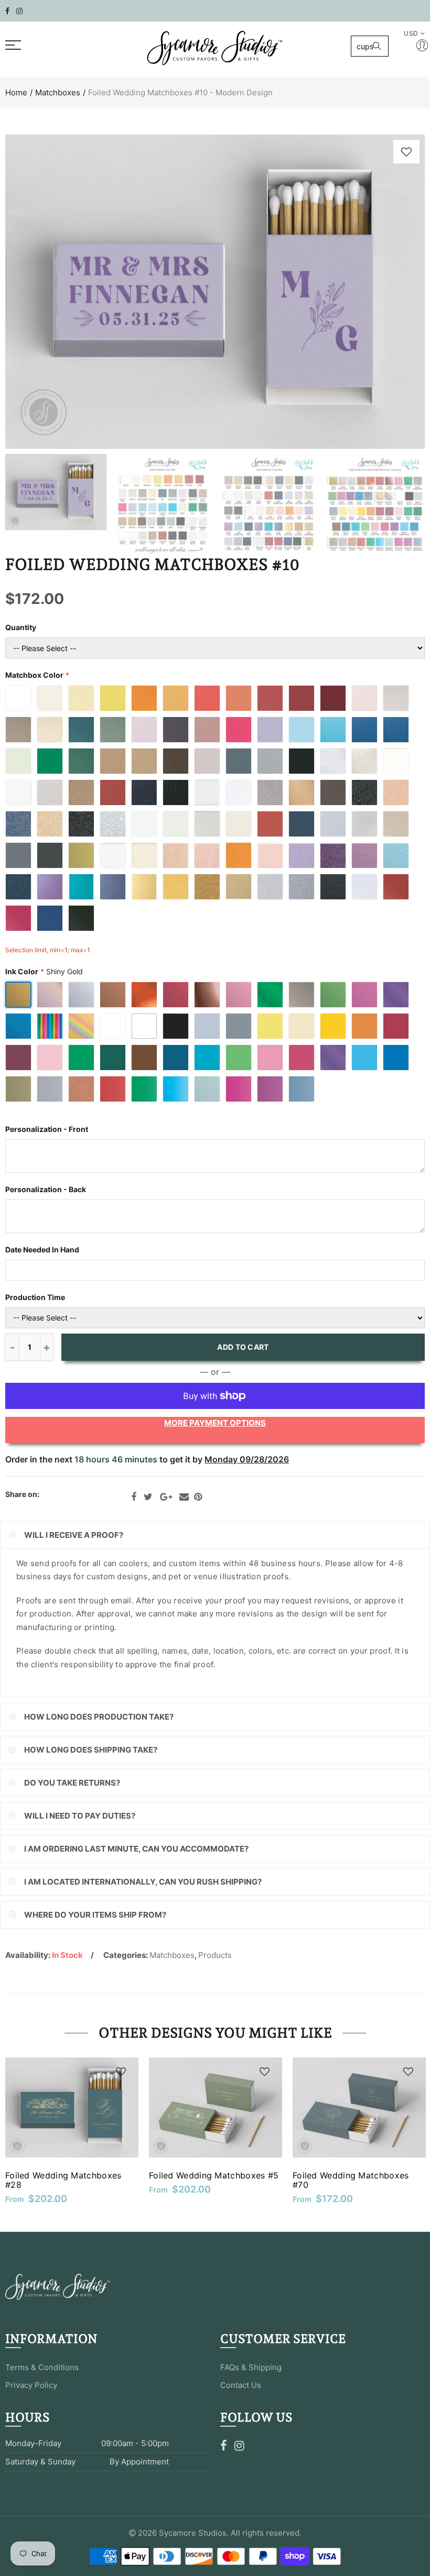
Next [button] (397, 292)
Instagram (239, 2446)
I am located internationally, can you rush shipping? (143, 1882)
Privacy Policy (31, 2385)
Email (184, 1497)
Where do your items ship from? (95, 1915)
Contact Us (241, 2385)
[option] (215, 292)
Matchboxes (58, 92)
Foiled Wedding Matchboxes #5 (214, 2175)
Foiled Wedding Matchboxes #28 (63, 2180)
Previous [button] (33, 292)
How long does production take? (99, 1717)
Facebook (134, 1497)
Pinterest (198, 1497)
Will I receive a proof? (74, 1535)
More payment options (215, 1423)
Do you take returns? (72, 1783)
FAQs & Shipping (251, 2367)
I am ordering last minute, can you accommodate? (136, 1849)
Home (16, 92)
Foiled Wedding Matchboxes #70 (351, 2180)
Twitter (148, 1497)
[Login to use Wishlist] (406, 152)
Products (215, 1955)
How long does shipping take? (91, 1750)
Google (166, 1497)
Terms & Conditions (42, 2367)
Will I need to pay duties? (80, 1816)
